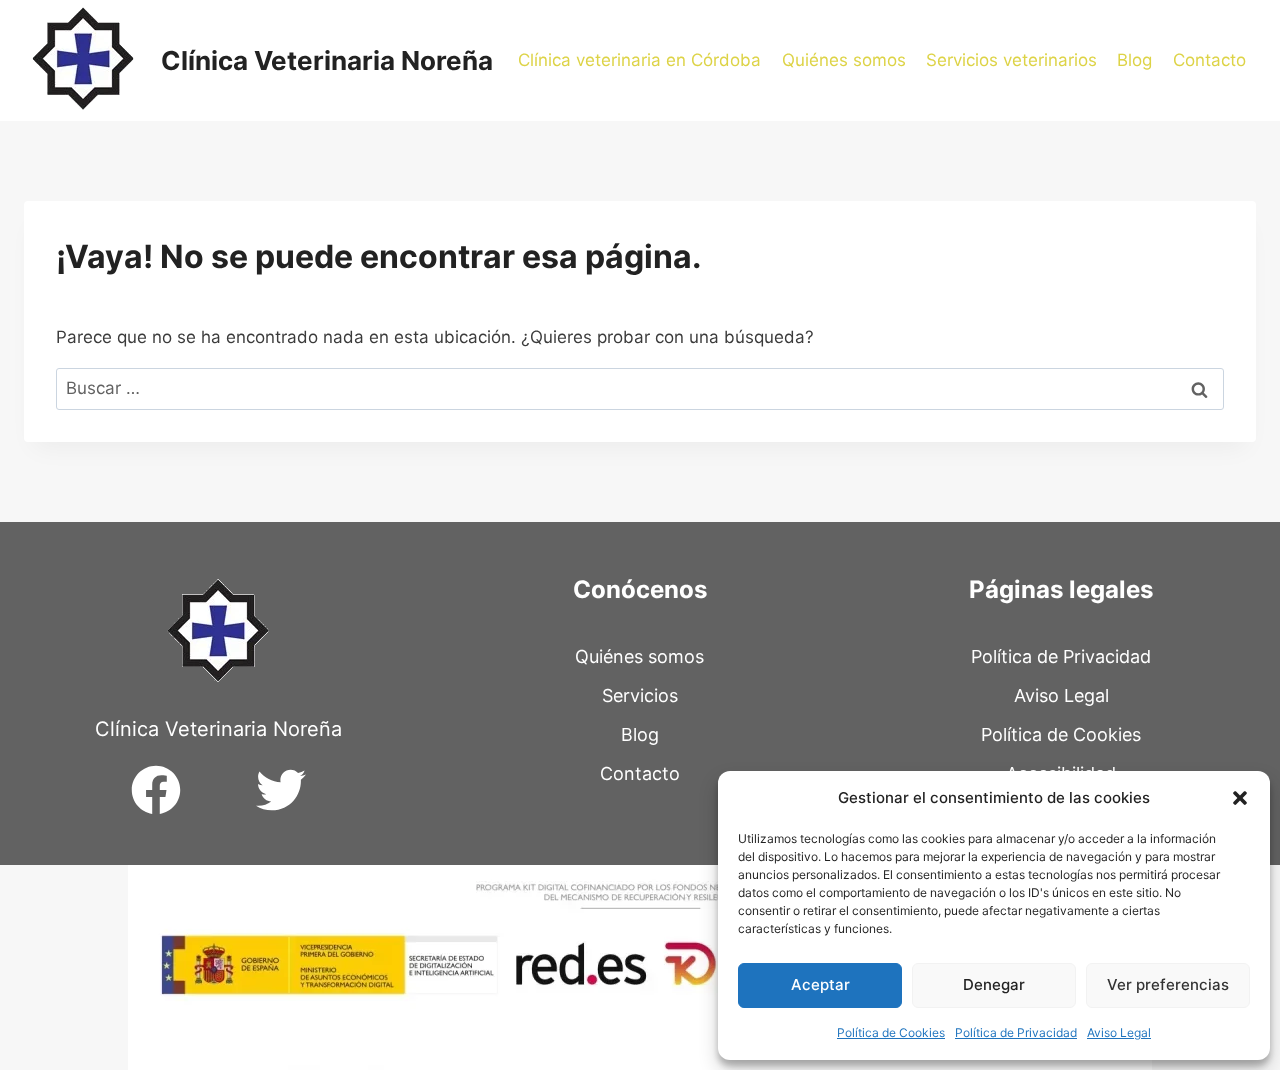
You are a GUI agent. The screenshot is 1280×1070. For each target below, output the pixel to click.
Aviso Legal (1119, 1032)
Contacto (1209, 60)
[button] (1240, 798)
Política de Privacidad (1016, 1032)
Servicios (640, 695)
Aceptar (820, 984)
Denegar (994, 984)
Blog (1134, 60)
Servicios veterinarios (1011, 60)
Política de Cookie (1056, 734)
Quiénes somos (844, 60)
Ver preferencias (1168, 984)
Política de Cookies (891, 1032)
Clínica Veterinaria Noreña (218, 729)
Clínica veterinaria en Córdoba (639, 60)
